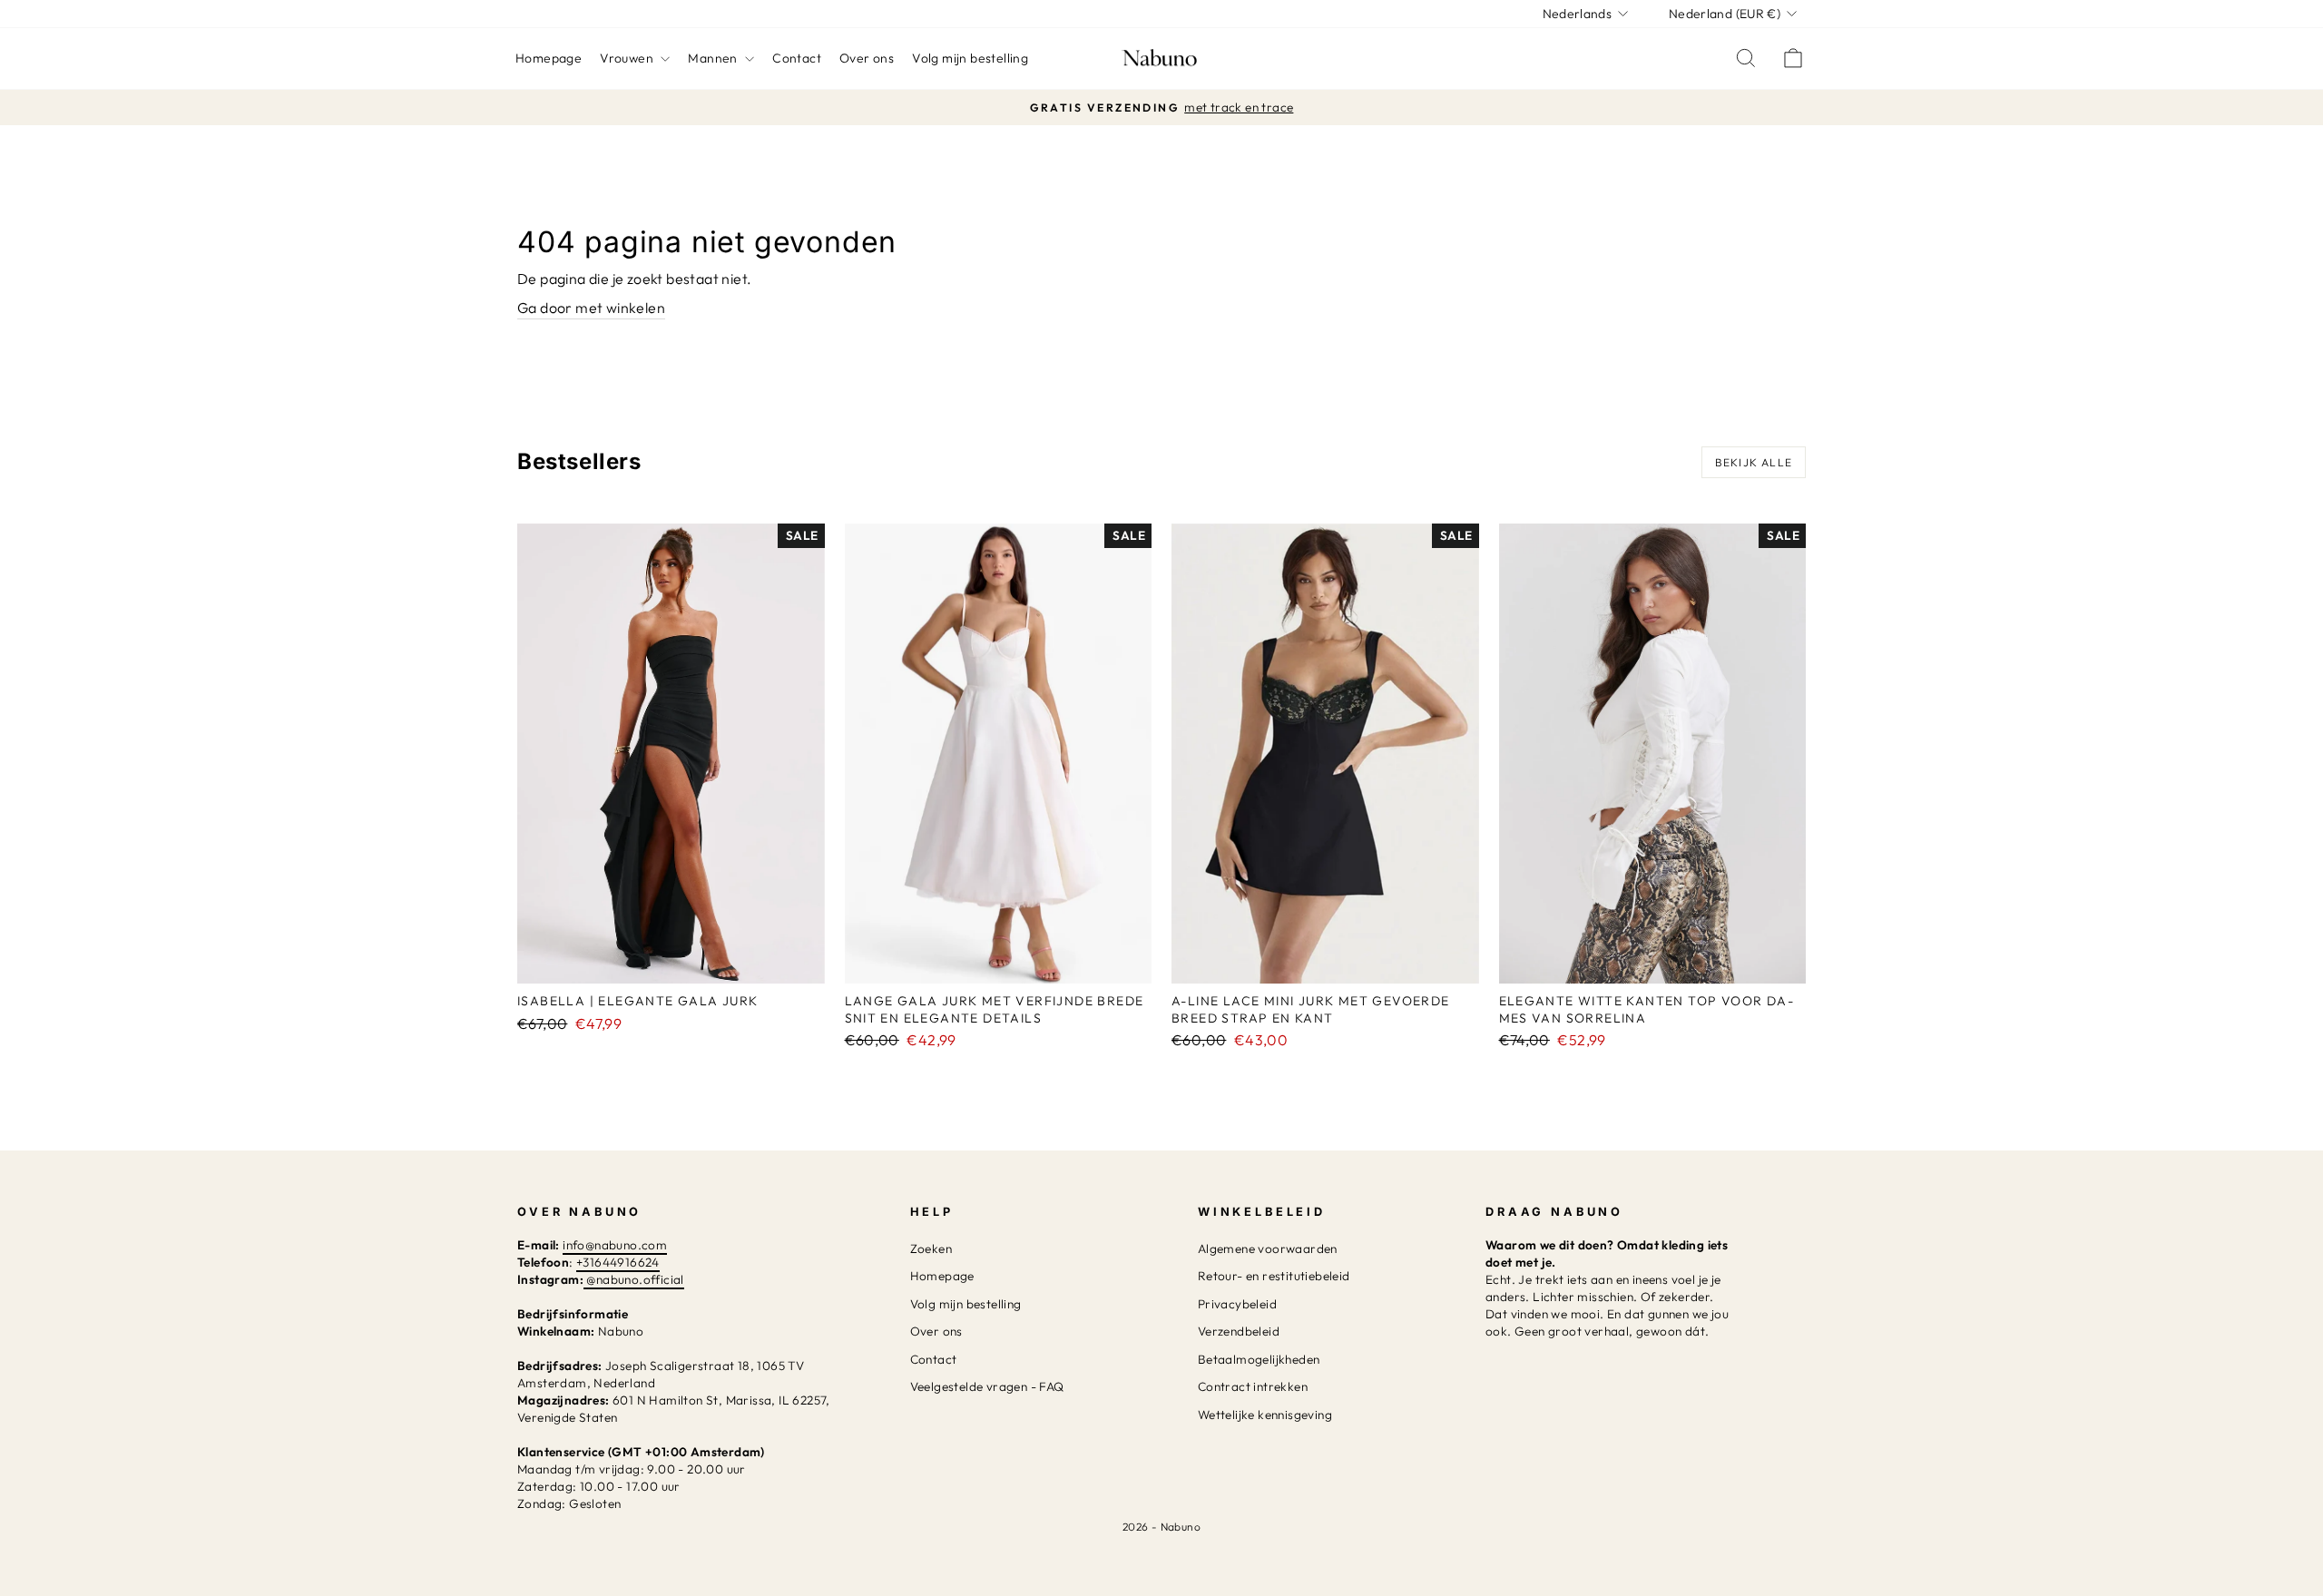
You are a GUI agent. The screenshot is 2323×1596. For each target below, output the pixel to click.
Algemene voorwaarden (1268, 1248)
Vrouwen (628, 58)
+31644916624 (618, 1262)
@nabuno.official (635, 1279)
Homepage (549, 58)
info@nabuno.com (615, 1245)
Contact (797, 58)
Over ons (867, 58)
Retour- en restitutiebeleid (1274, 1276)
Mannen (714, 58)
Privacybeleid (1237, 1304)
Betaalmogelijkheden (1259, 1359)
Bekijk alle (1754, 462)
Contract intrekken (1253, 1386)
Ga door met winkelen (591, 308)
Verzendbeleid (1239, 1331)
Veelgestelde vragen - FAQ (987, 1386)
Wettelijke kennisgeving (1265, 1415)
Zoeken (931, 1248)
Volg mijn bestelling (970, 58)
